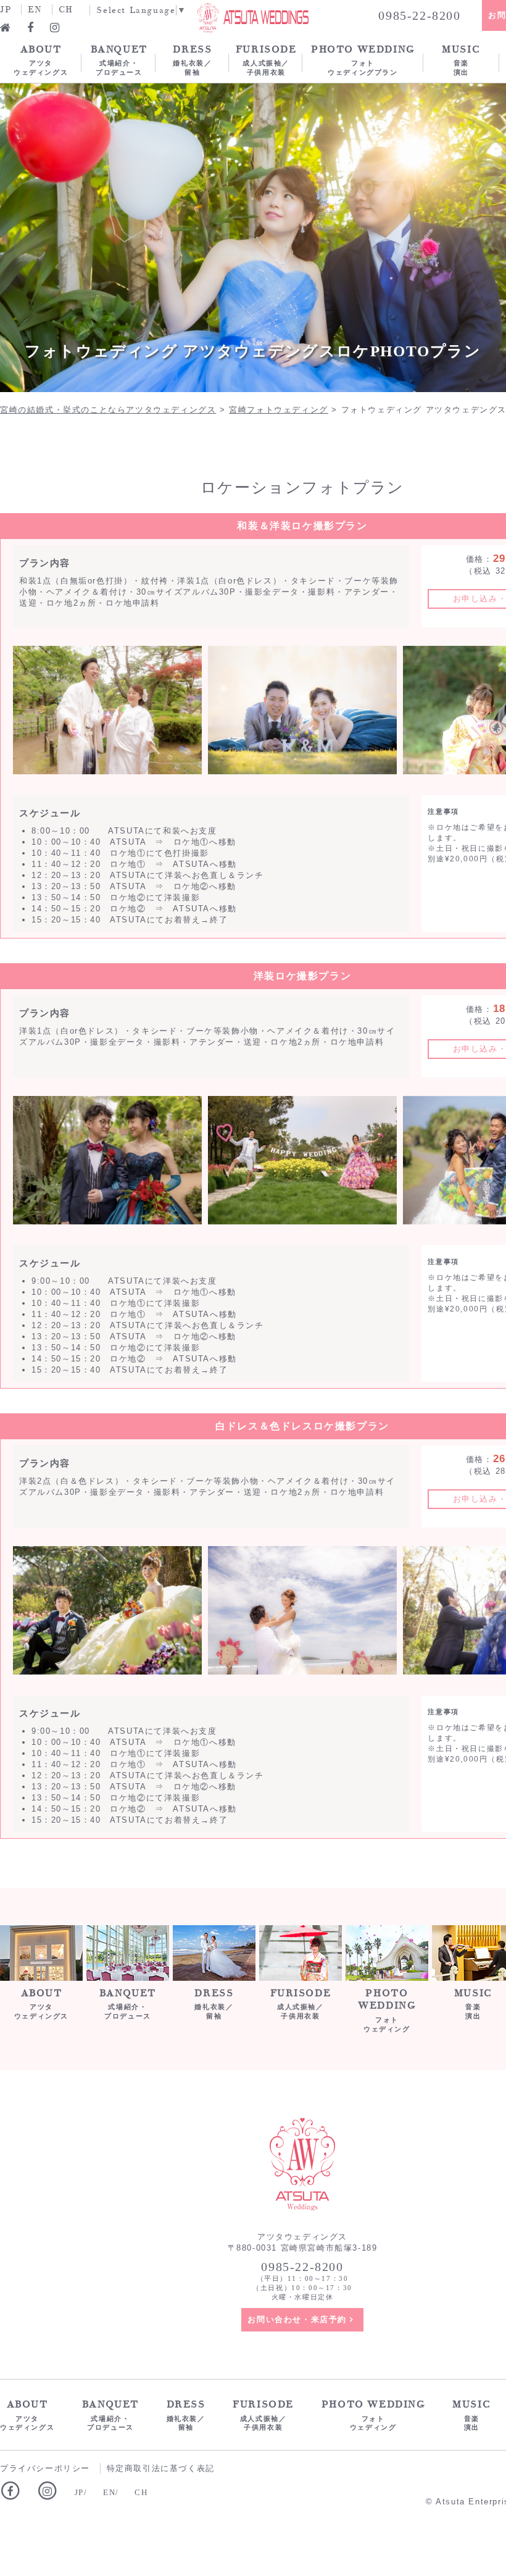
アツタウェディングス (41, 60)
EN (35, 10)
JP (6, 10)
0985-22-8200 (419, 15)
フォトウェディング (387, 2010)
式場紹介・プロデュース (119, 60)
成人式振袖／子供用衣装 (266, 60)
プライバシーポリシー (45, 2468)
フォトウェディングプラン (363, 60)
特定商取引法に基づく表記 (161, 2468)
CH (66, 10)
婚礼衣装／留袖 (192, 60)
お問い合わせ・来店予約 (297, 2319)
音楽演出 (461, 60)
